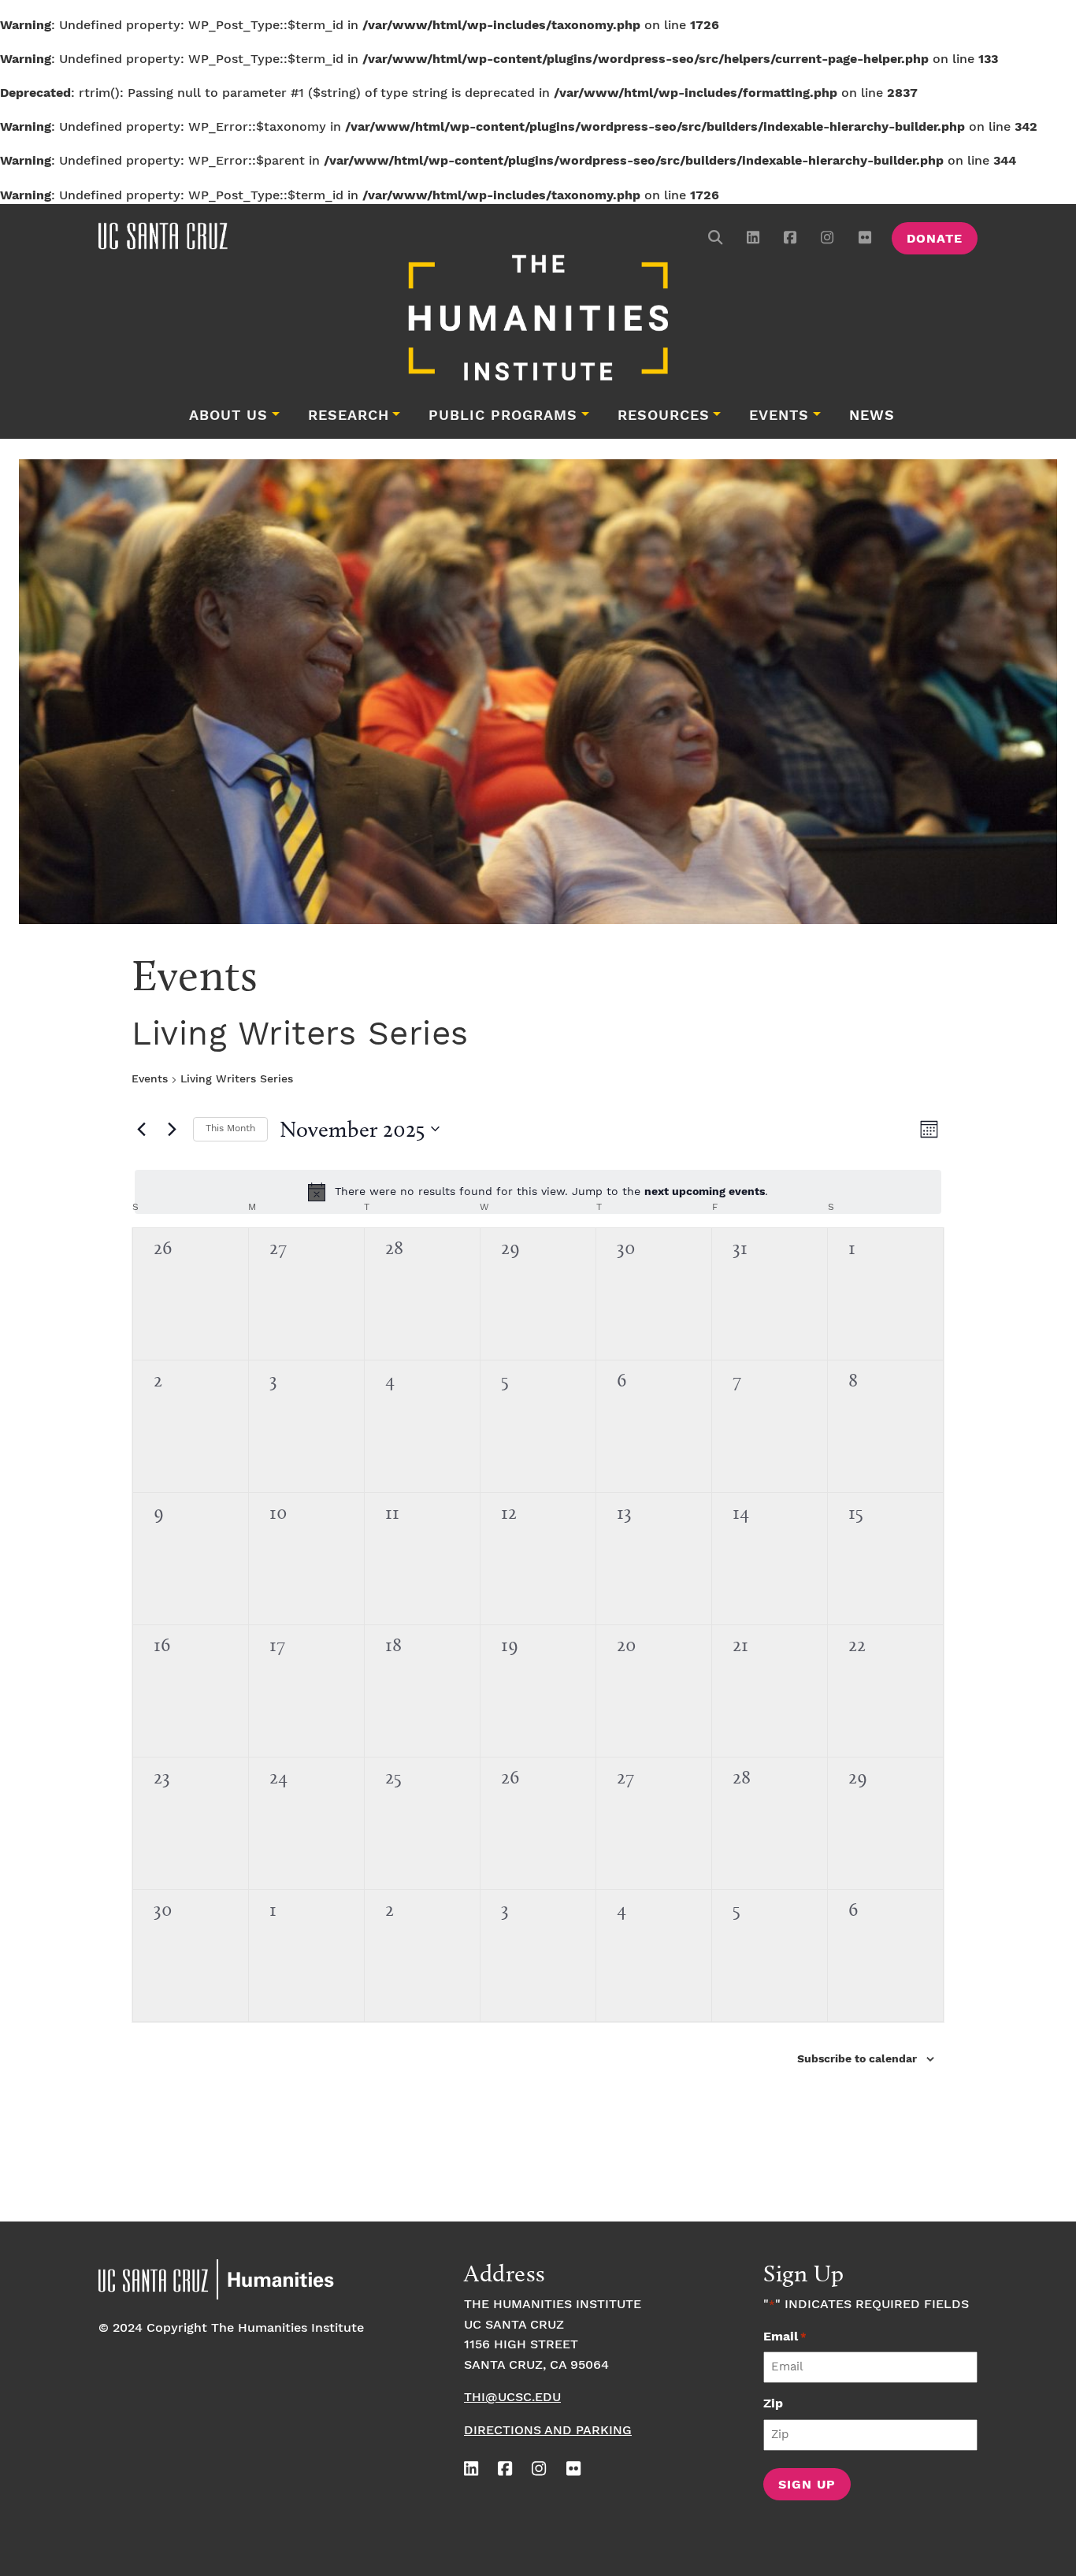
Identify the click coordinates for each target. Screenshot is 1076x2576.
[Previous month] (141, 1129)
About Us (228, 416)
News (872, 416)
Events (779, 416)
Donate (935, 239)
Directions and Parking (548, 2431)
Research (349, 416)
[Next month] (172, 1129)
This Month (230, 1128)
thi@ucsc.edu (512, 2398)
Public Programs (503, 416)
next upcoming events (705, 1192)
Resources (664, 416)
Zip (773, 2404)
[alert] (538, 1192)
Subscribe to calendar (857, 2059)
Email (785, 2337)
